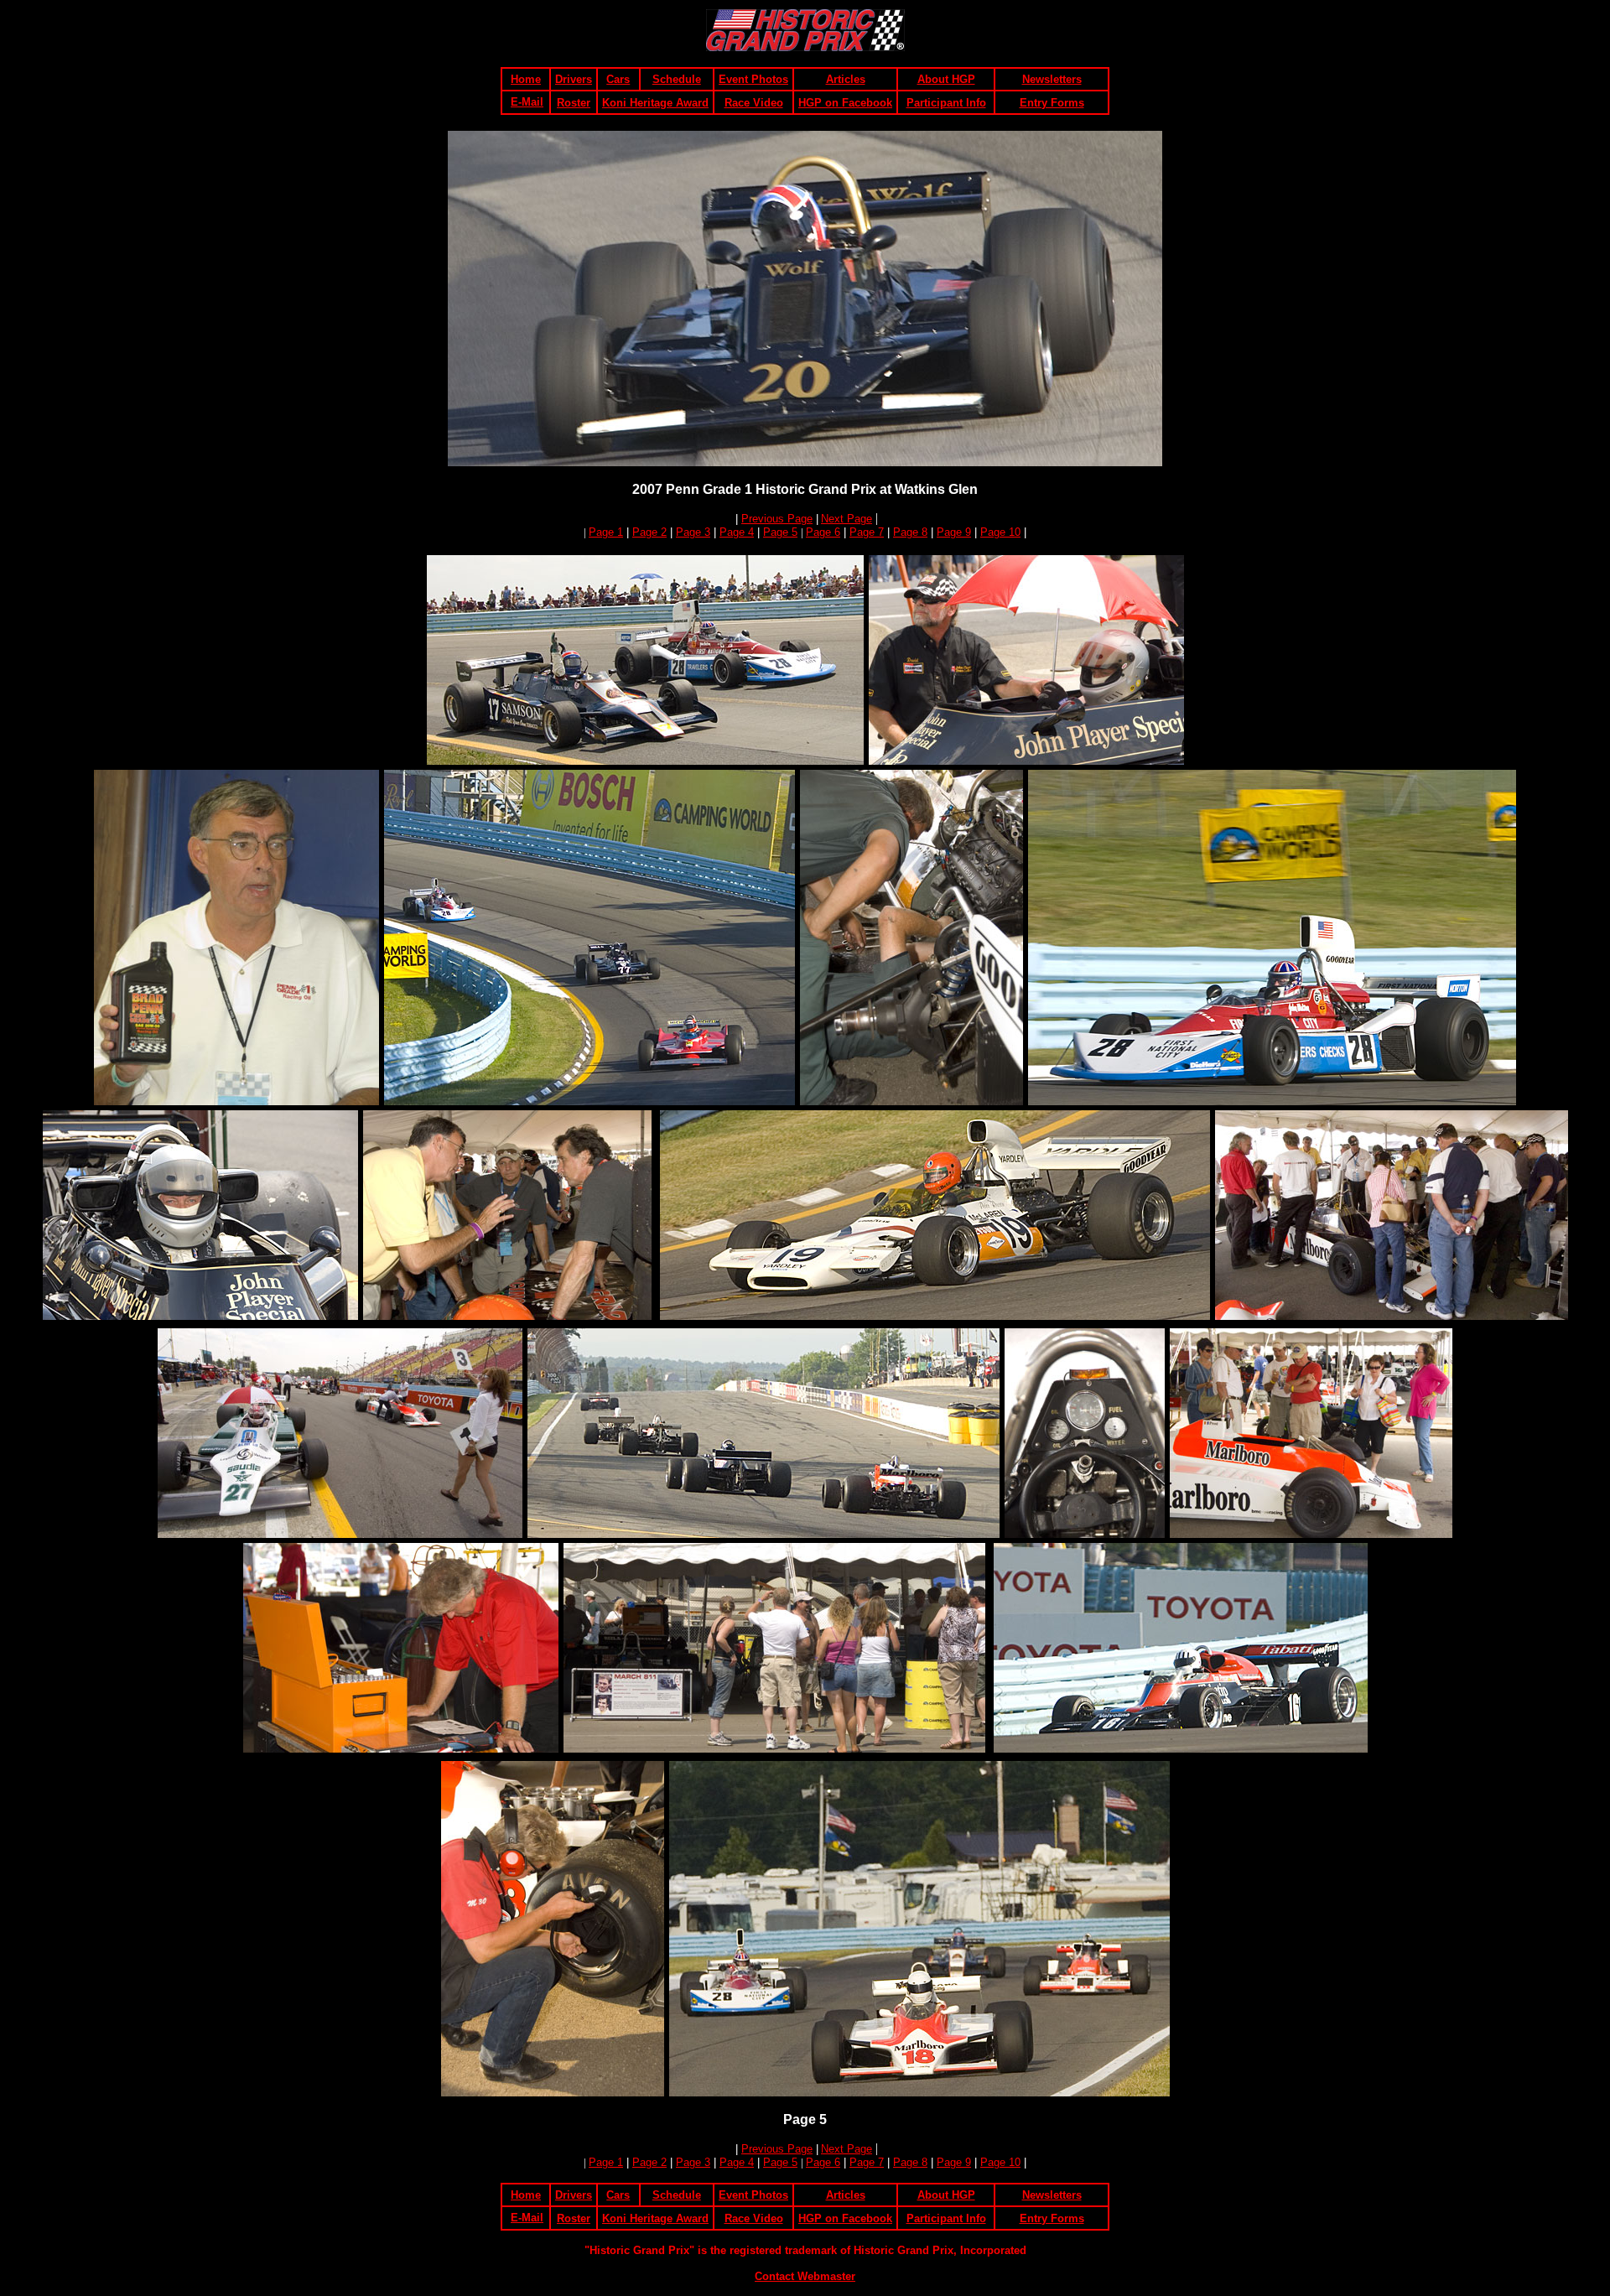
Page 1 (606, 532)
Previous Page (777, 519)
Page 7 (867, 532)
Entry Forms (1052, 103)
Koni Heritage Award (655, 103)
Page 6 (823, 532)
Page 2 (649, 532)
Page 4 (737, 532)
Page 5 (780, 532)
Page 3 (693, 532)
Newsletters (1052, 79)
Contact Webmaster (805, 2276)
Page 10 (1000, 532)
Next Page (847, 519)
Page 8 (910, 532)
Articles (846, 79)
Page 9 (954, 532)
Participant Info (946, 103)
